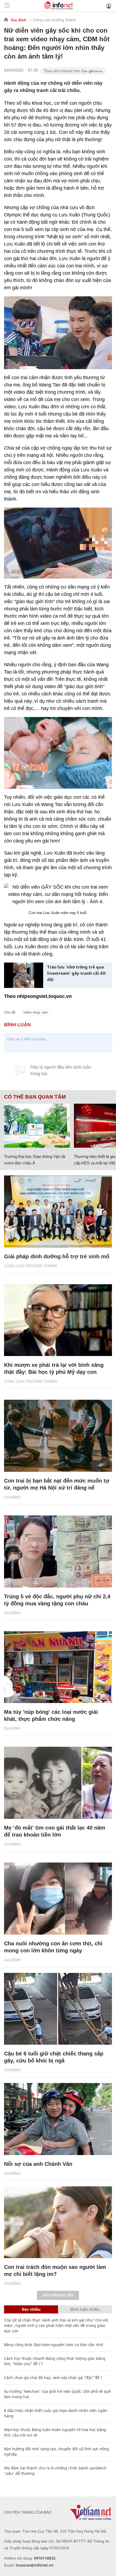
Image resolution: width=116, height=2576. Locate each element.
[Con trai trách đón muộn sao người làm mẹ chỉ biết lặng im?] (58, 2222)
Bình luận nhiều (85, 2309)
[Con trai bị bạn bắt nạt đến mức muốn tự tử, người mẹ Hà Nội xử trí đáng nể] (58, 1436)
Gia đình (19, 20)
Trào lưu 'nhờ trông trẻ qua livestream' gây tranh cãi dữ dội (76, 973)
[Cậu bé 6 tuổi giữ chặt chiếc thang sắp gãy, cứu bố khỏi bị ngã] (58, 2009)
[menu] (7, 6)
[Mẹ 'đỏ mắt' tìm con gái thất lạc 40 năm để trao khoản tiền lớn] (58, 1783)
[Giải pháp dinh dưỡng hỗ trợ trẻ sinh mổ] (58, 1211)
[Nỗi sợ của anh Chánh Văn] (58, 2119)
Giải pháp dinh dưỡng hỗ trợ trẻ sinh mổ (57, 1256)
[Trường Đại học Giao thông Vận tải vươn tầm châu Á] (37, 1126)
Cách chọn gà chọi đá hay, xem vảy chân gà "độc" (49, 2378)
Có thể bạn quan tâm (35, 1097)
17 (40, 2364)
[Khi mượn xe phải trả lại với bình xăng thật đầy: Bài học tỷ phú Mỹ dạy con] (58, 1320)
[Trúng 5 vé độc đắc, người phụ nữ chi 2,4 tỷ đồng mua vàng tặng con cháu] (58, 1552)
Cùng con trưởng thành (55, 20)
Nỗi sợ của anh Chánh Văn (38, 2164)
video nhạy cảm (36, 1012)
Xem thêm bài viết (58, 2295)
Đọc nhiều (31, 2309)
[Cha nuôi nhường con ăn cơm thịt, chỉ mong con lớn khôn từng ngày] (58, 1899)
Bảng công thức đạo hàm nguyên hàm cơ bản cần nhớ (54, 2345)
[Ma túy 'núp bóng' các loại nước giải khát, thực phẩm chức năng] (58, 1667)
